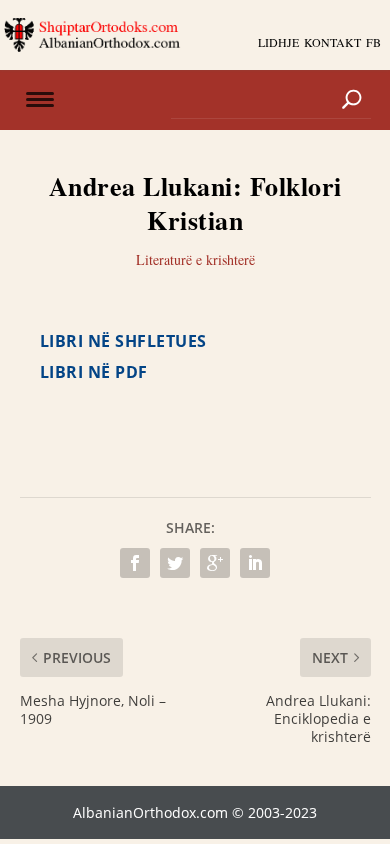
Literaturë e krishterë (195, 259)
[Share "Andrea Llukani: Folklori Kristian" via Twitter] (175, 563)
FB (373, 42)
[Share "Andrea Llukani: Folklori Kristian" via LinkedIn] (255, 563)
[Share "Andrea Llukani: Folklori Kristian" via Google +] (215, 563)
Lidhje (278, 42)
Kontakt (332, 42)
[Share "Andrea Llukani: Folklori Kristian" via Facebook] (135, 563)
